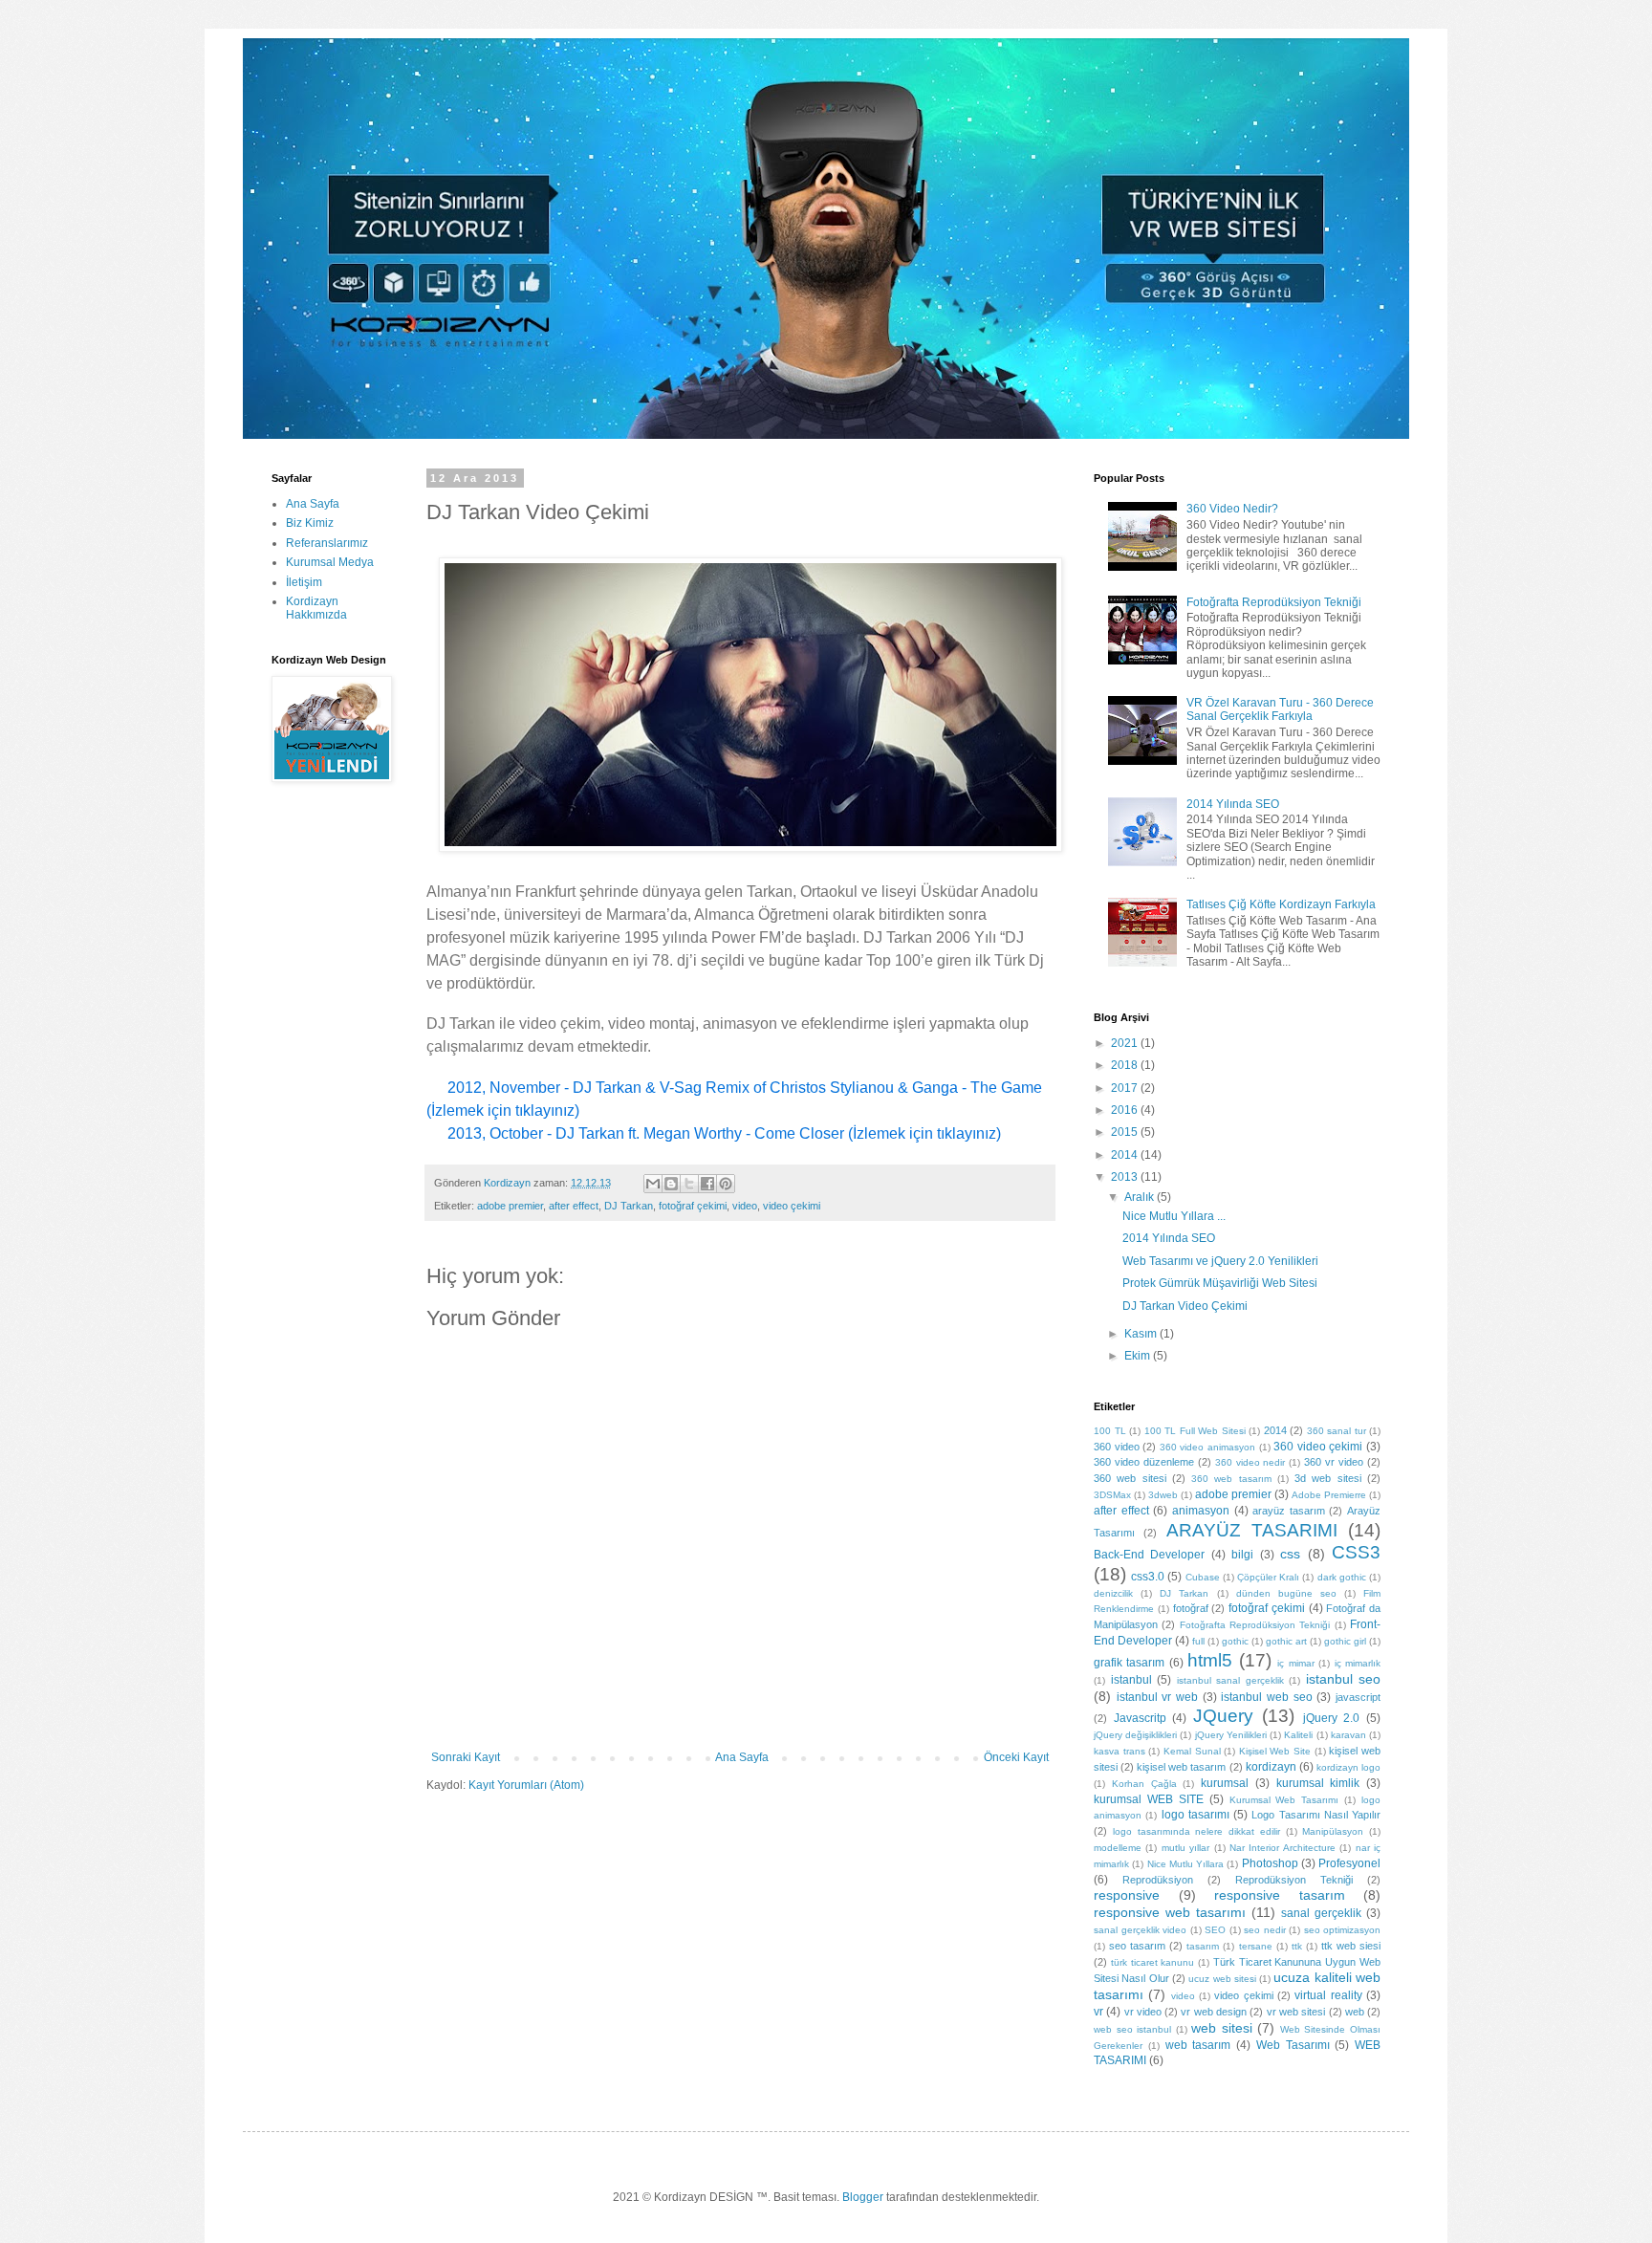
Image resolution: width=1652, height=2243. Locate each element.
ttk (1297, 1946)
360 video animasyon (1207, 1447)
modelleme (1118, 1848)
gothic (1235, 1641)
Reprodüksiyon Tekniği (1294, 1880)
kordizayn (1271, 1767)
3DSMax (1112, 1495)
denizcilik (1113, 1593)
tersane (1256, 1946)
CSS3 (1356, 1552)
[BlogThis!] (671, 1184)
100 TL (1110, 1431)
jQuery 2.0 (1332, 1718)
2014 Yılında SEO (1233, 804)
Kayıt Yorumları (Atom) (526, 1785)
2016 (1126, 1110)
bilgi (1242, 1555)
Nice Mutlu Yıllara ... (1174, 1216)
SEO (1215, 1930)
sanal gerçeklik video (1140, 1930)
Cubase (1203, 1577)
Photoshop (1270, 1863)
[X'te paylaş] (689, 1184)
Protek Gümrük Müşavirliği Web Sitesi (1220, 1283)
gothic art (1286, 1641)
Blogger (863, 2197)
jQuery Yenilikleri (1231, 1735)
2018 (1126, 1065)
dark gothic (1342, 1577)
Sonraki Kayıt (466, 1757)
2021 (1126, 1043)
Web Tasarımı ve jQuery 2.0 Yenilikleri (1220, 1261)
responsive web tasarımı (1170, 1912)
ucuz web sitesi (1222, 1979)
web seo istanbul (1132, 2029)
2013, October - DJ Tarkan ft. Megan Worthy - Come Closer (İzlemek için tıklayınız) (726, 1133)
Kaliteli (1298, 1735)
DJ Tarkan (629, 1206)
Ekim (1139, 1356)
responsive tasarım (1280, 1895)
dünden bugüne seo (1286, 1593)
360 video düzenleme (1144, 1462)
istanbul (1131, 1680)
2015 (1126, 1132)
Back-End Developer (1149, 1555)
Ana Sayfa (742, 1757)
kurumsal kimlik (1318, 1783)
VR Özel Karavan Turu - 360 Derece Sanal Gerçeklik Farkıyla (1280, 709)
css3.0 (1148, 1577)
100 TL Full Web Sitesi (1195, 1431)
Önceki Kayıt (1016, 1757)
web (1355, 2012)
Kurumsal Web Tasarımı (1284, 1800)
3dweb (1163, 1495)
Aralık (1141, 1197)
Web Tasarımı (1293, 2045)
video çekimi (792, 1206)
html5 (1210, 1660)
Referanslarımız (327, 543)
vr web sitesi (1296, 2012)
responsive (1127, 1895)
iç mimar (1295, 1663)
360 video (1117, 1447)
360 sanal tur (1337, 1431)
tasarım (1203, 1946)
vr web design (1214, 2012)
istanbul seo (1344, 1679)
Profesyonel (1349, 1863)
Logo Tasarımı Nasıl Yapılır (1316, 1815)
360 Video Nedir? (1232, 509)
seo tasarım (1137, 1946)
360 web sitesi (1130, 1478)
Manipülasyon (1333, 1831)
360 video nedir (1250, 1462)
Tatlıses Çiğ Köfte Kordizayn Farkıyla (1281, 904)
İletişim (304, 582)
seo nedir (1265, 1930)
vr (1098, 2012)
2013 (1126, 1177)
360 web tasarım (1231, 1479)
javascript (1358, 1697)
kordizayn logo (1348, 1767)
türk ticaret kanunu (1153, 1962)
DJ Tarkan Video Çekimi (1185, 1306)
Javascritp (1140, 1718)
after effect (574, 1206)
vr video (1143, 2012)
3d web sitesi (1328, 1478)
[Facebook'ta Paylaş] (707, 1184)
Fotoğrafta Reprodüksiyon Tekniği (1274, 602)
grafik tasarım (1129, 1663)
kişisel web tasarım (1181, 1767)
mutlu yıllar (1185, 1848)
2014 (1126, 1155)
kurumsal (1225, 1783)
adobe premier (510, 1206)
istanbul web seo (1266, 1697)
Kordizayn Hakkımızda (316, 608)
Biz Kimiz (310, 523)
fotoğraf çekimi (693, 1206)
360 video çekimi (1318, 1447)
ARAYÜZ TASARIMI (1252, 1530)
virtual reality (1328, 1995)
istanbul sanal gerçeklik (1230, 1680)
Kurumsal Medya (330, 562)
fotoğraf (1191, 1608)
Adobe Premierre (1329, 1495)
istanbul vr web (1157, 1697)
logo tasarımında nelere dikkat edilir (1196, 1831)
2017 (1126, 1088)
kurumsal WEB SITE (1149, 1799)
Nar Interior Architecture (1282, 1848)
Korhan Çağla (1144, 1784)
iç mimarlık (1358, 1663)
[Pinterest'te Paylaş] (726, 1184)
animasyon (1201, 1511)
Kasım (1142, 1334)
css (1290, 1554)
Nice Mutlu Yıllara (1186, 1864)
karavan (1348, 1735)
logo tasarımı (1196, 1815)
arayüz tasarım (1289, 1511)
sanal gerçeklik (1321, 1913)
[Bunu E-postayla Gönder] (653, 1184)
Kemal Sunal (1192, 1751)
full (1198, 1641)
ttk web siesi (1351, 1946)
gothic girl (1345, 1641)
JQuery (1223, 1716)
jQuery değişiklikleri (1135, 1735)
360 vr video (1334, 1462)
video (745, 1206)
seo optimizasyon (1343, 1930)
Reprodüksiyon (1158, 1880)
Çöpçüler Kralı (1268, 1577)
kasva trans (1119, 1751)
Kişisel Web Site (1275, 1751)
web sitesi (1222, 2028)
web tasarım (1198, 2045)
